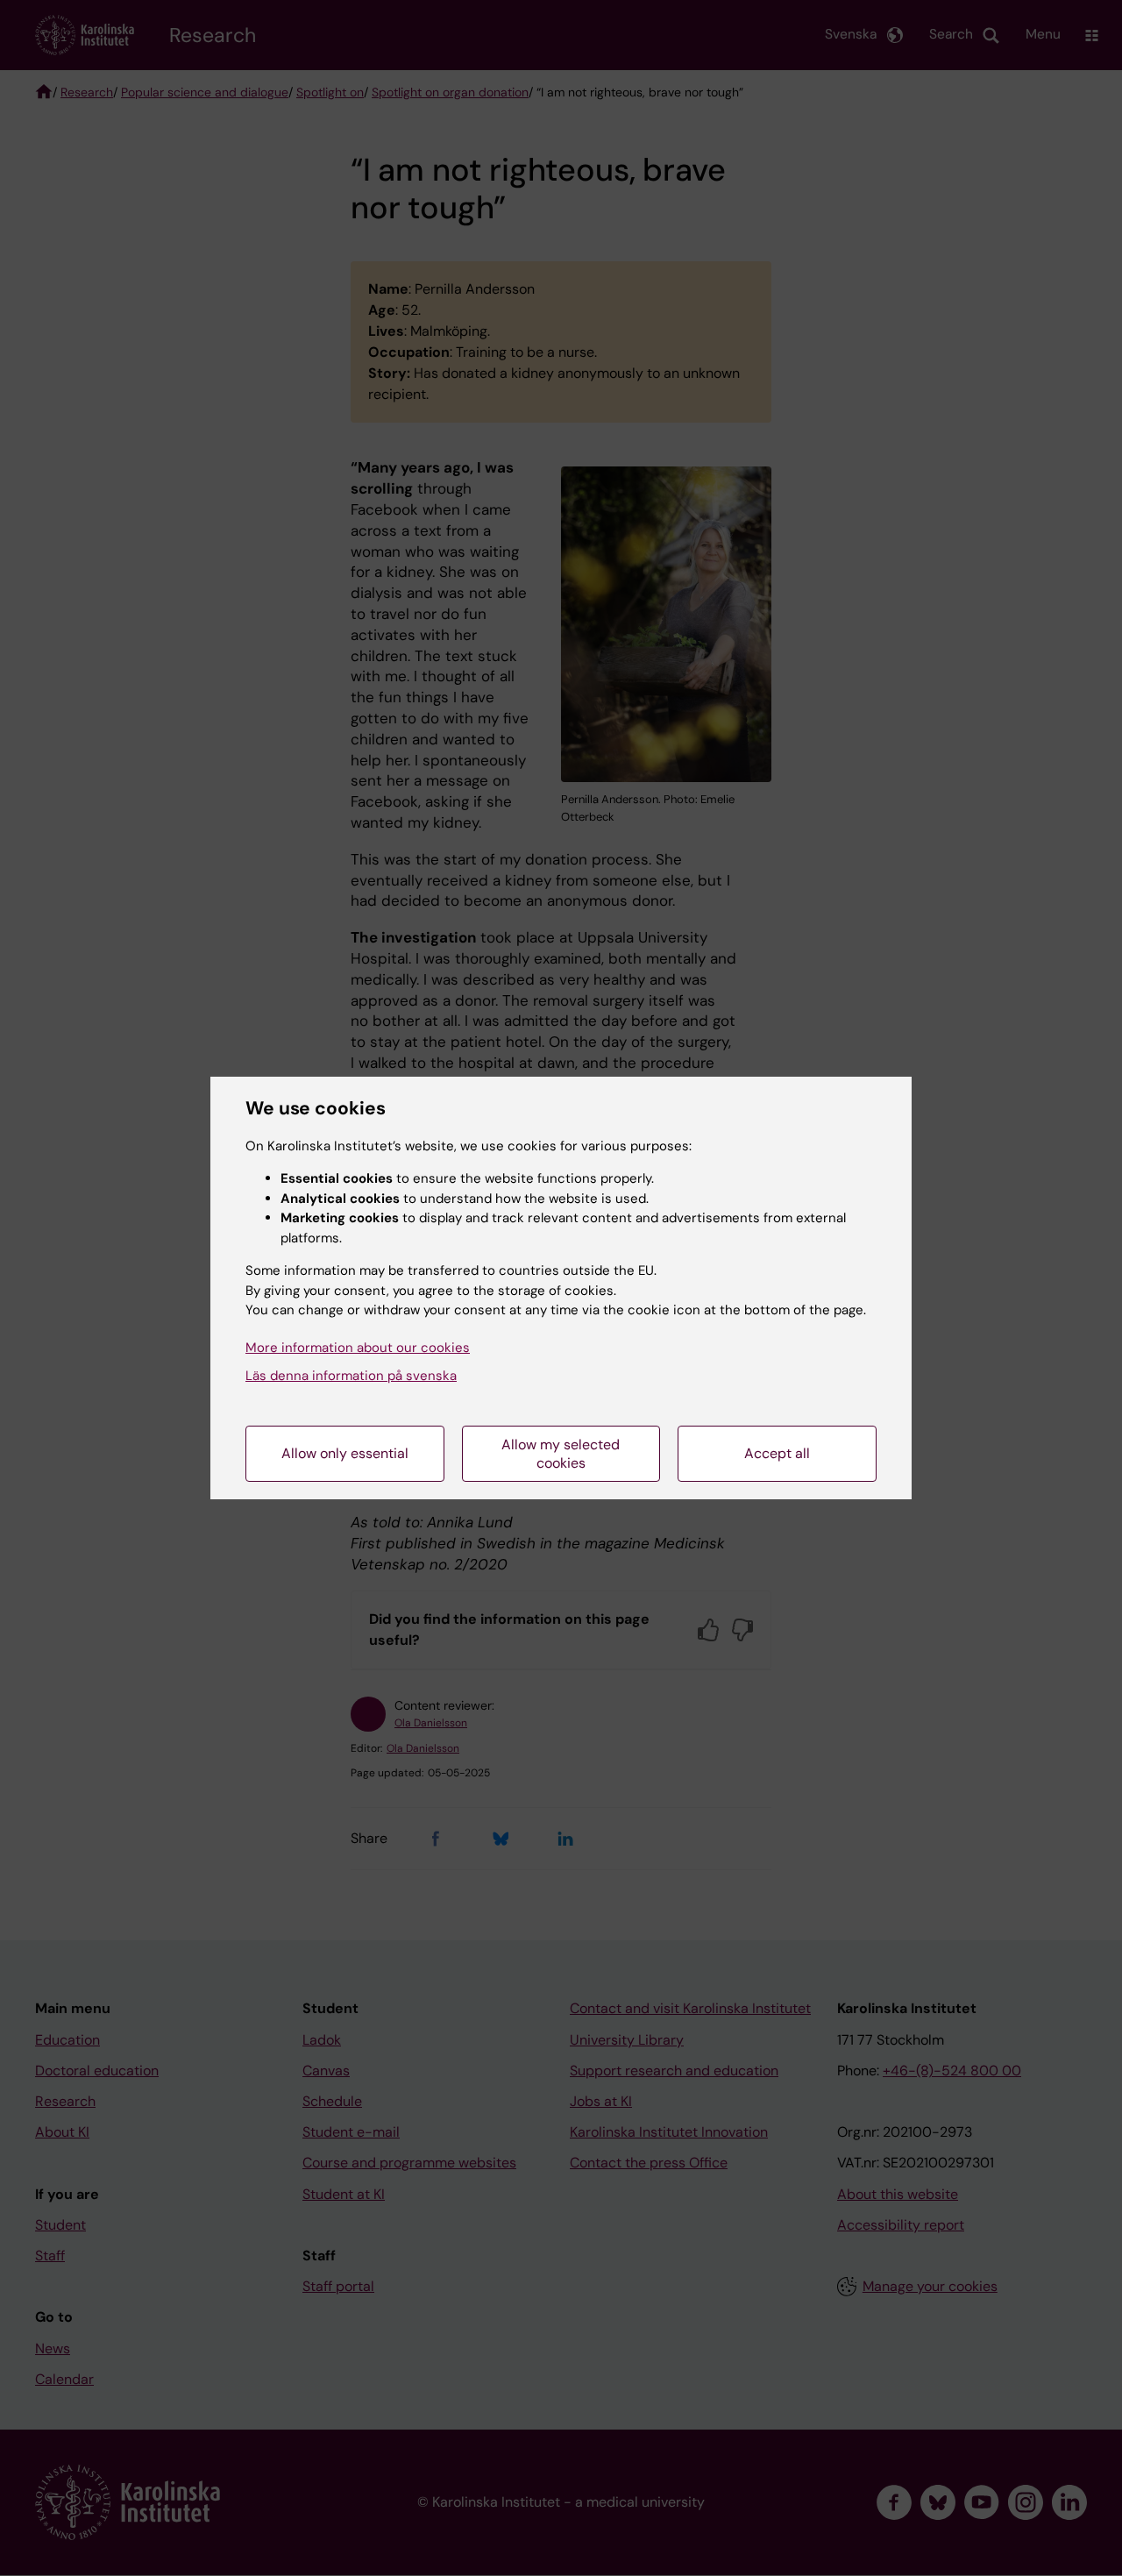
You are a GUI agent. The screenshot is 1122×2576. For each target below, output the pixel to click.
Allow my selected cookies (561, 1454)
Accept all (777, 1453)
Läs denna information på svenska (351, 1376)
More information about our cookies (358, 1348)
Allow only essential (345, 1453)
